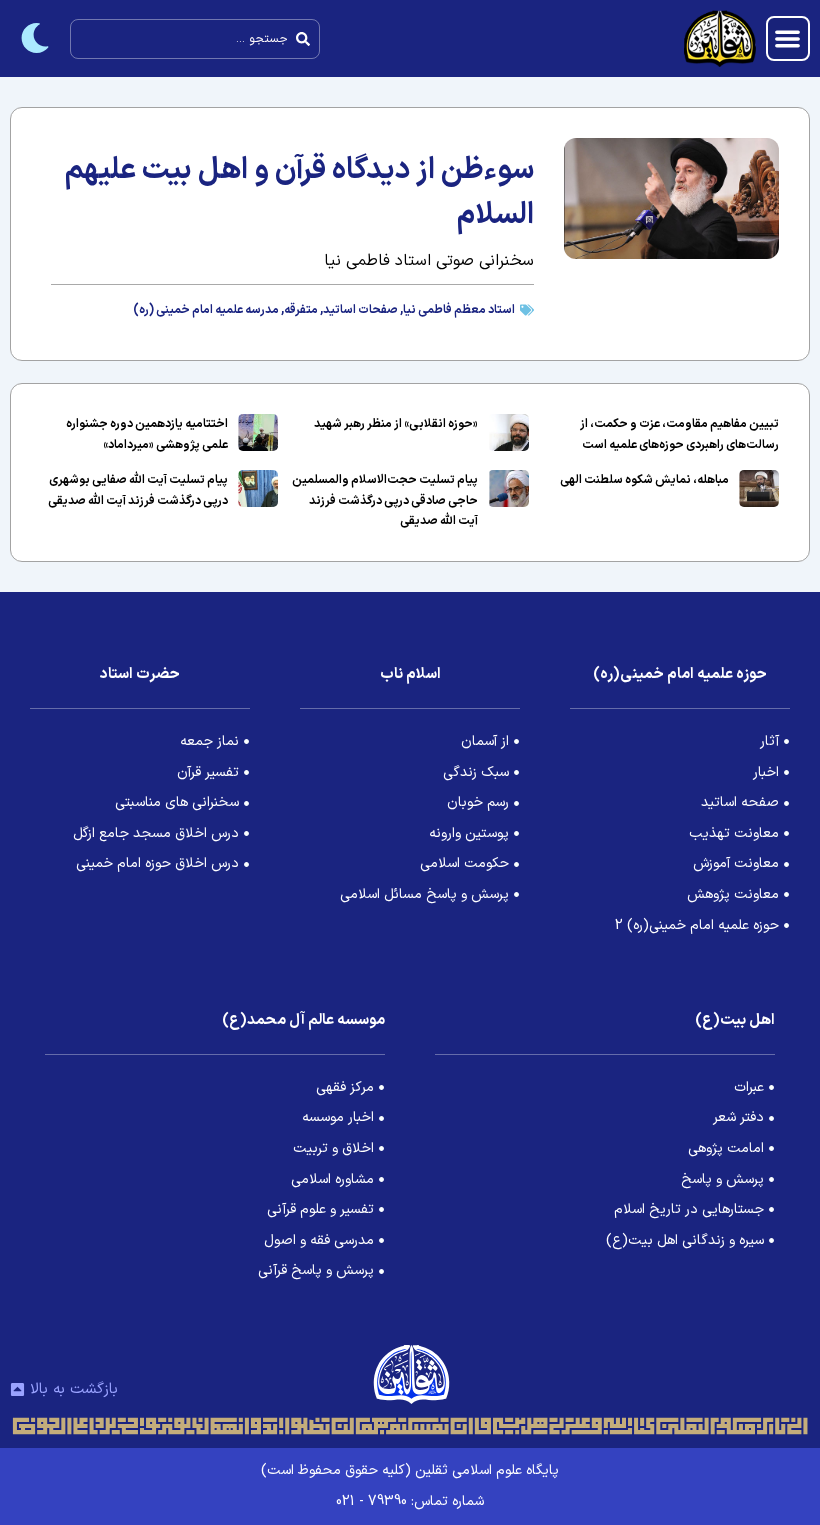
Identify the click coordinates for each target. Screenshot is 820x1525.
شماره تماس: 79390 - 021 (410, 1501)
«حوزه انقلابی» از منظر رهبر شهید (396, 424)
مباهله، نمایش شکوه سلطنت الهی (644, 480)
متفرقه (301, 310)
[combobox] (195, 39)
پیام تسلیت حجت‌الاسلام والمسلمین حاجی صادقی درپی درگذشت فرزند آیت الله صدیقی (385, 500)
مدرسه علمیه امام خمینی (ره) (206, 310)
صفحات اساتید (360, 310)
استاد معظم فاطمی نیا (459, 310)
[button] (788, 38)
